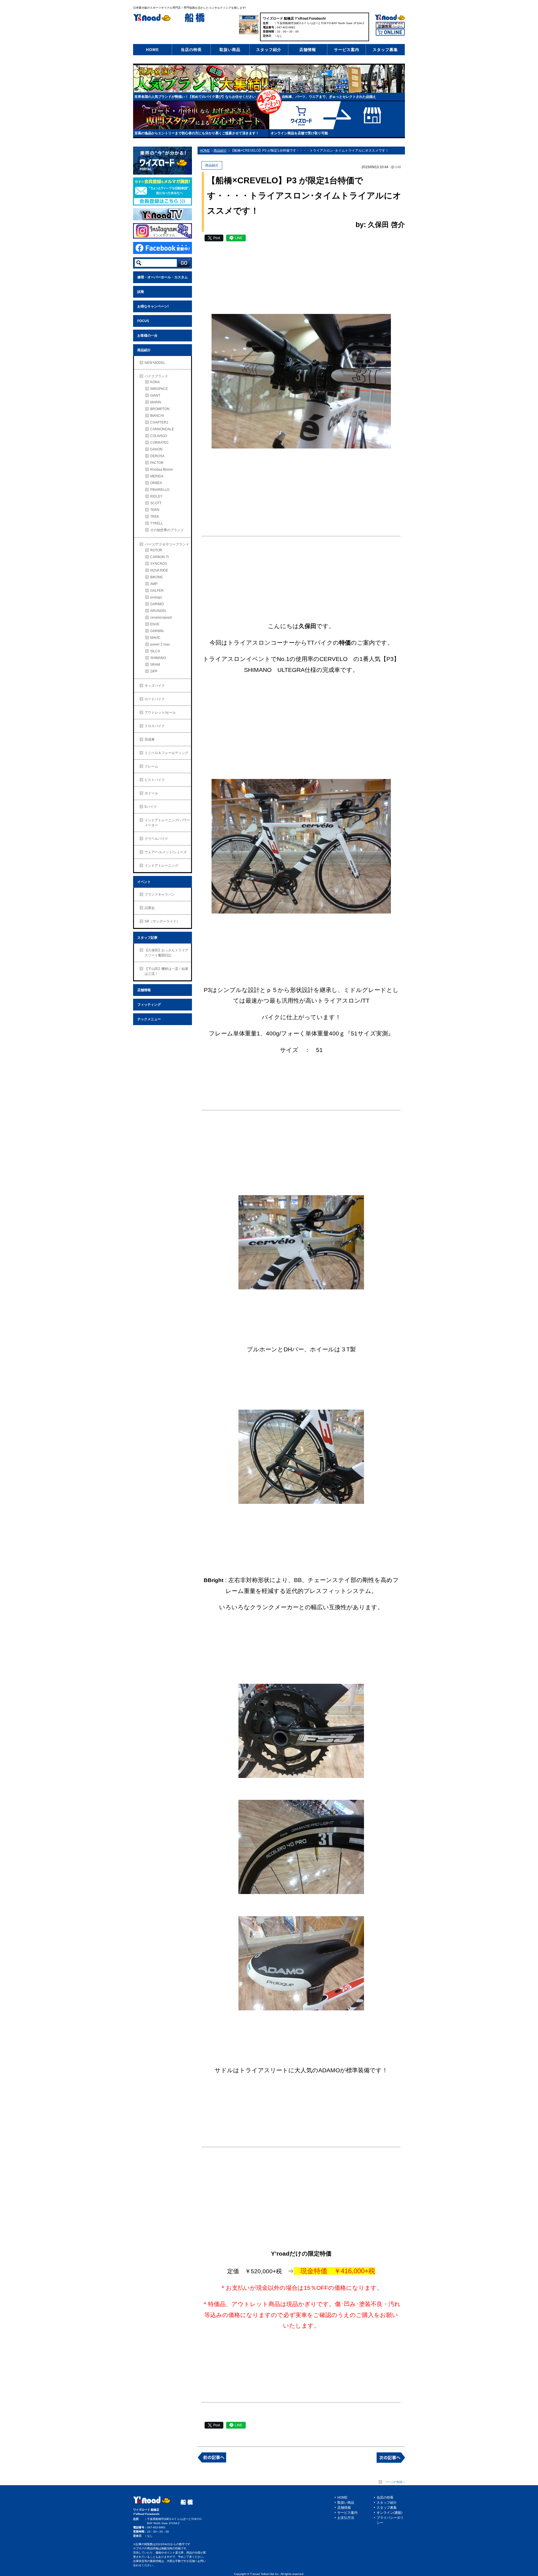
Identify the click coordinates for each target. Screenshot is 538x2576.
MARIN (156, 402)
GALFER (157, 591)
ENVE (155, 624)
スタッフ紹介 (269, 50)
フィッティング (149, 1005)
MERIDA (157, 476)
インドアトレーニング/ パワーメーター (167, 823)
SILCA (155, 651)
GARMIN (157, 631)
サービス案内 (347, 50)
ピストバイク (155, 780)
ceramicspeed (161, 618)
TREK (155, 517)
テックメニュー (149, 1019)
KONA (155, 382)
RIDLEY (156, 496)
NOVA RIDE (159, 570)
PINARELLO (160, 490)
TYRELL (157, 523)
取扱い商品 (230, 50)
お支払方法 (346, 2518)
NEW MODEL (155, 363)
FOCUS (143, 321)
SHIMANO (158, 658)
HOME (152, 50)
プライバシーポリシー (390, 2520)
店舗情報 (308, 50)
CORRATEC (160, 443)
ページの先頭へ (395, 2482)
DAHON (156, 449)
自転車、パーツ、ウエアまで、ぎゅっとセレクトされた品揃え (329, 97)
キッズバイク (155, 686)
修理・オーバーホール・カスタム (163, 277)
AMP (154, 584)
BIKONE (156, 577)
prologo (156, 597)
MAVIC (155, 638)
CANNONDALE (162, 429)
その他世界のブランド (167, 530)
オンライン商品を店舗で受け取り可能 (299, 133)
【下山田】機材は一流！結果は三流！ (166, 971)
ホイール (151, 793)
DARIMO (157, 604)
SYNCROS (159, 564)
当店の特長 (191, 50)
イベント (144, 882)
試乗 (141, 292)
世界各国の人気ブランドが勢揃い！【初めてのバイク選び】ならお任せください (195, 97)
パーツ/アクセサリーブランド (167, 544)
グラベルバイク (156, 839)
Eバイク (151, 807)
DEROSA (157, 456)
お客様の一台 (147, 336)
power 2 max (160, 644)
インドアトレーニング (161, 866)
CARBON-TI (159, 557)
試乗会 (150, 908)
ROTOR (156, 550)
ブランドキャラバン (160, 894)
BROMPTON (160, 409)
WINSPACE (159, 389)
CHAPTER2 (159, 422)
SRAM (155, 665)
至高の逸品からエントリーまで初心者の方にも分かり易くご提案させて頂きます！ (197, 133)
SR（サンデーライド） (162, 921)
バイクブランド (156, 376)
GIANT (155, 396)
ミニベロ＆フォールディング (166, 753)
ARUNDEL (158, 611)
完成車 (150, 739)
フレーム (151, 766)
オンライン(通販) (389, 2513)
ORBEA (156, 483)
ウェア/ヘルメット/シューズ (166, 852)
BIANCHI (157, 416)
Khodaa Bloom (162, 470)
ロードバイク (155, 699)
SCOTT (156, 503)
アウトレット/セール (160, 713)
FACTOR (157, 463)
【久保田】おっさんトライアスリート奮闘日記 (166, 953)
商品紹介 (144, 350)
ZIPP (154, 671)
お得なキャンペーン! (153, 306)
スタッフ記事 (147, 938)
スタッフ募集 (385, 50)
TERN (155, 510)
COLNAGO (159, 436)
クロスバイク (155, 726)
